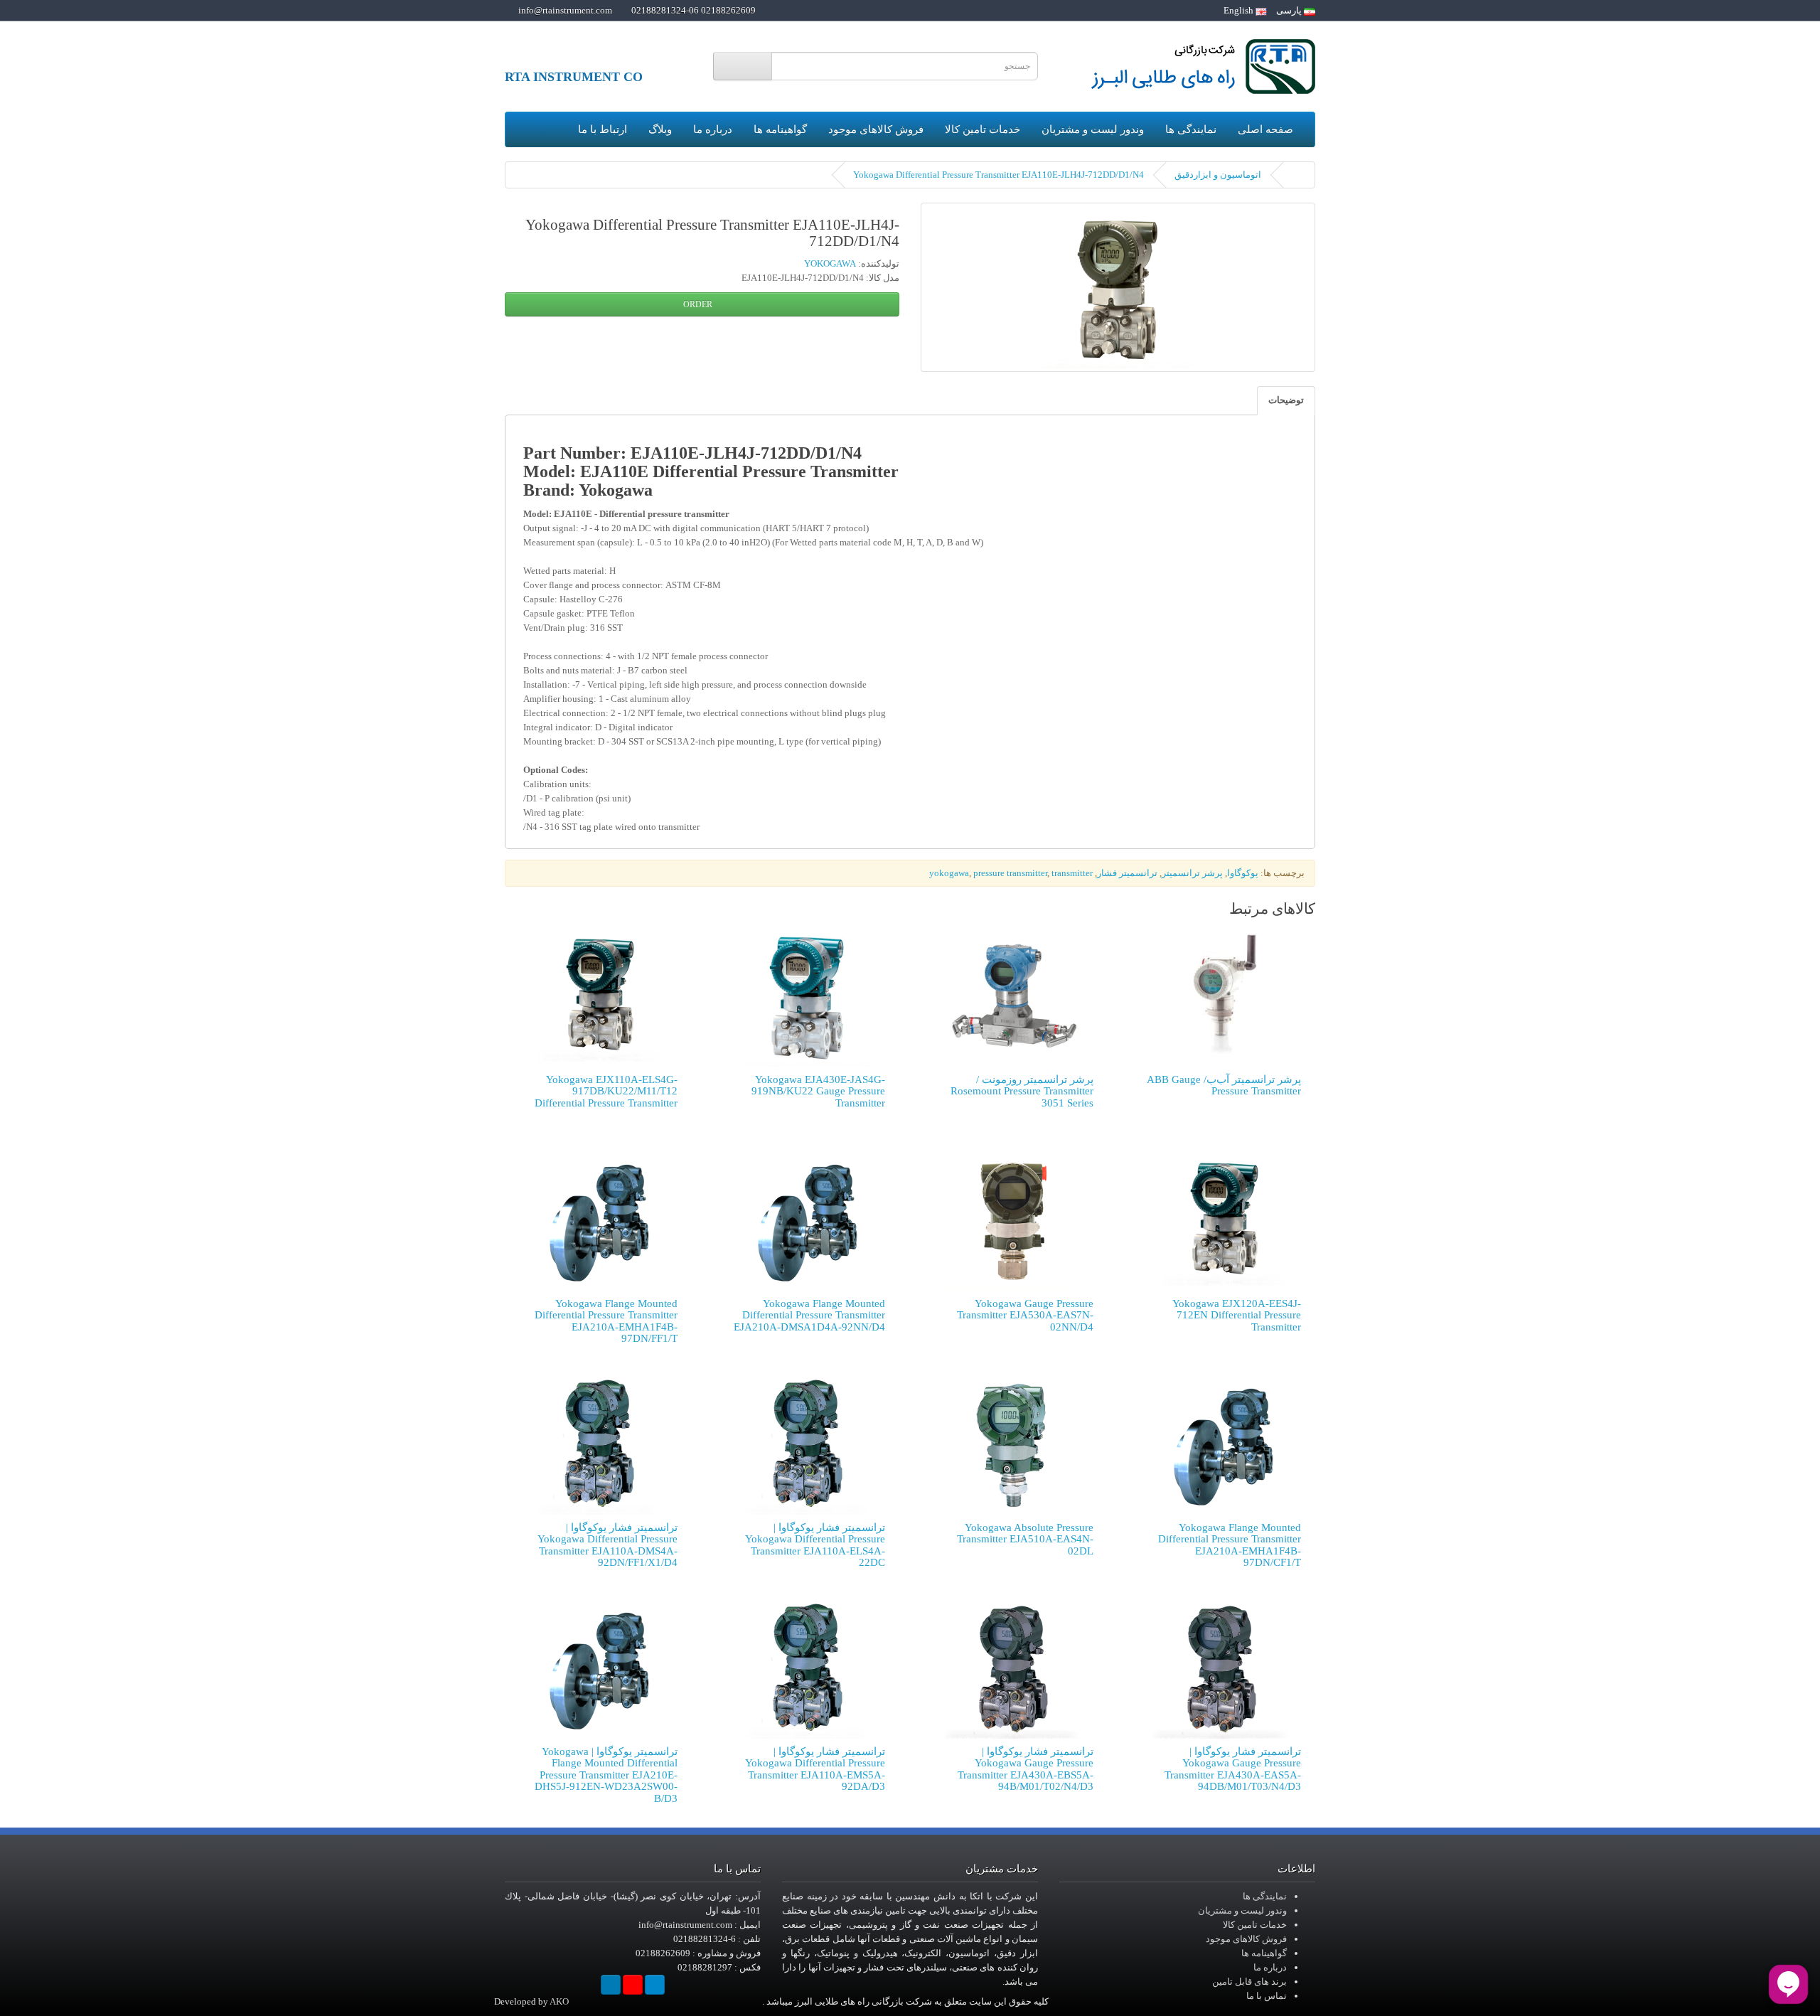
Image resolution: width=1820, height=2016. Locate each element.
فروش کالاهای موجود (876, 129)
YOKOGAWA (830, 263)
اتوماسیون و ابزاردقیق (1218, 175)
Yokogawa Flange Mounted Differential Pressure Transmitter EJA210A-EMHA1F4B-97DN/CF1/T (1230, 1545)
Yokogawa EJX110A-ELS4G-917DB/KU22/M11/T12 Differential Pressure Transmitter (606, 1091)
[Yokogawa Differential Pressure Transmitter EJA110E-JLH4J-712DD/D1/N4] (1118, 287)
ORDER (699, 304)
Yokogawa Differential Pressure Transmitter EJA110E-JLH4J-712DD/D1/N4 (999, 175)
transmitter (1072, 873)
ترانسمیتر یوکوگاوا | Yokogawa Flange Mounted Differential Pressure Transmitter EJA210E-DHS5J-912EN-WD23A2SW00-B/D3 (606, 1775)
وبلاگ (660, 129)
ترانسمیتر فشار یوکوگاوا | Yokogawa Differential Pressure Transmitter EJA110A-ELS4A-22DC (815, 1545)
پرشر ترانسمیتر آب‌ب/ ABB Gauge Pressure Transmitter (1224, 1086)
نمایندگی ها (1191, 129)
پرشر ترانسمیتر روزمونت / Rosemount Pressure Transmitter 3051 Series (1022, 1091)
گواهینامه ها (780, 129)
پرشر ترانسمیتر (1192, 873)
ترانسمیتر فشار (1127, 873)
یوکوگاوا (1243, 873)
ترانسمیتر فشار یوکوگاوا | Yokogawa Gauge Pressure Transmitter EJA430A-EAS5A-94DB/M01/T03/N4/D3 (1233, 1769)
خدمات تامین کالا (983, 129)
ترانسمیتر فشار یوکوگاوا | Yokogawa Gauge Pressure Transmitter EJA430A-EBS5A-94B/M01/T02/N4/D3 (1026, 1769)
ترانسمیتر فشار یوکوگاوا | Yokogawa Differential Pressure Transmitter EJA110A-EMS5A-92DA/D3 (815, 1769)
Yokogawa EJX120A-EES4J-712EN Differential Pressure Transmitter (1237, 1315)
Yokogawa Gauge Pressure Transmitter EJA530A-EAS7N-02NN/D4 (1025, 1315)
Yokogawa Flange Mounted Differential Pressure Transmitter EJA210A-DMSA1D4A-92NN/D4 (809, 1315)
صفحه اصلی (1265, 129)
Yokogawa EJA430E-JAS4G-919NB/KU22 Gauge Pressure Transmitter (818, 1091)
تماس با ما (1267, 1996)
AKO (559, 2001)
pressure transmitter (1010, 873)
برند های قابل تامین (1249, 1982)
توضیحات (1286, 400)
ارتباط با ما (603, 129)
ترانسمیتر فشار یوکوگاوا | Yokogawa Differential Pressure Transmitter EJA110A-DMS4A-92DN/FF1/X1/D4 (607, 1545)
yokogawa (949, 873)
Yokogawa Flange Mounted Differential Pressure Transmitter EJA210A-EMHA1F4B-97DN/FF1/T (606, 1321)
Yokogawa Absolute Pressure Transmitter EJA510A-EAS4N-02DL (1025, 1539)
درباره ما (713, 129)
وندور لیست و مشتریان (1093, 129)
